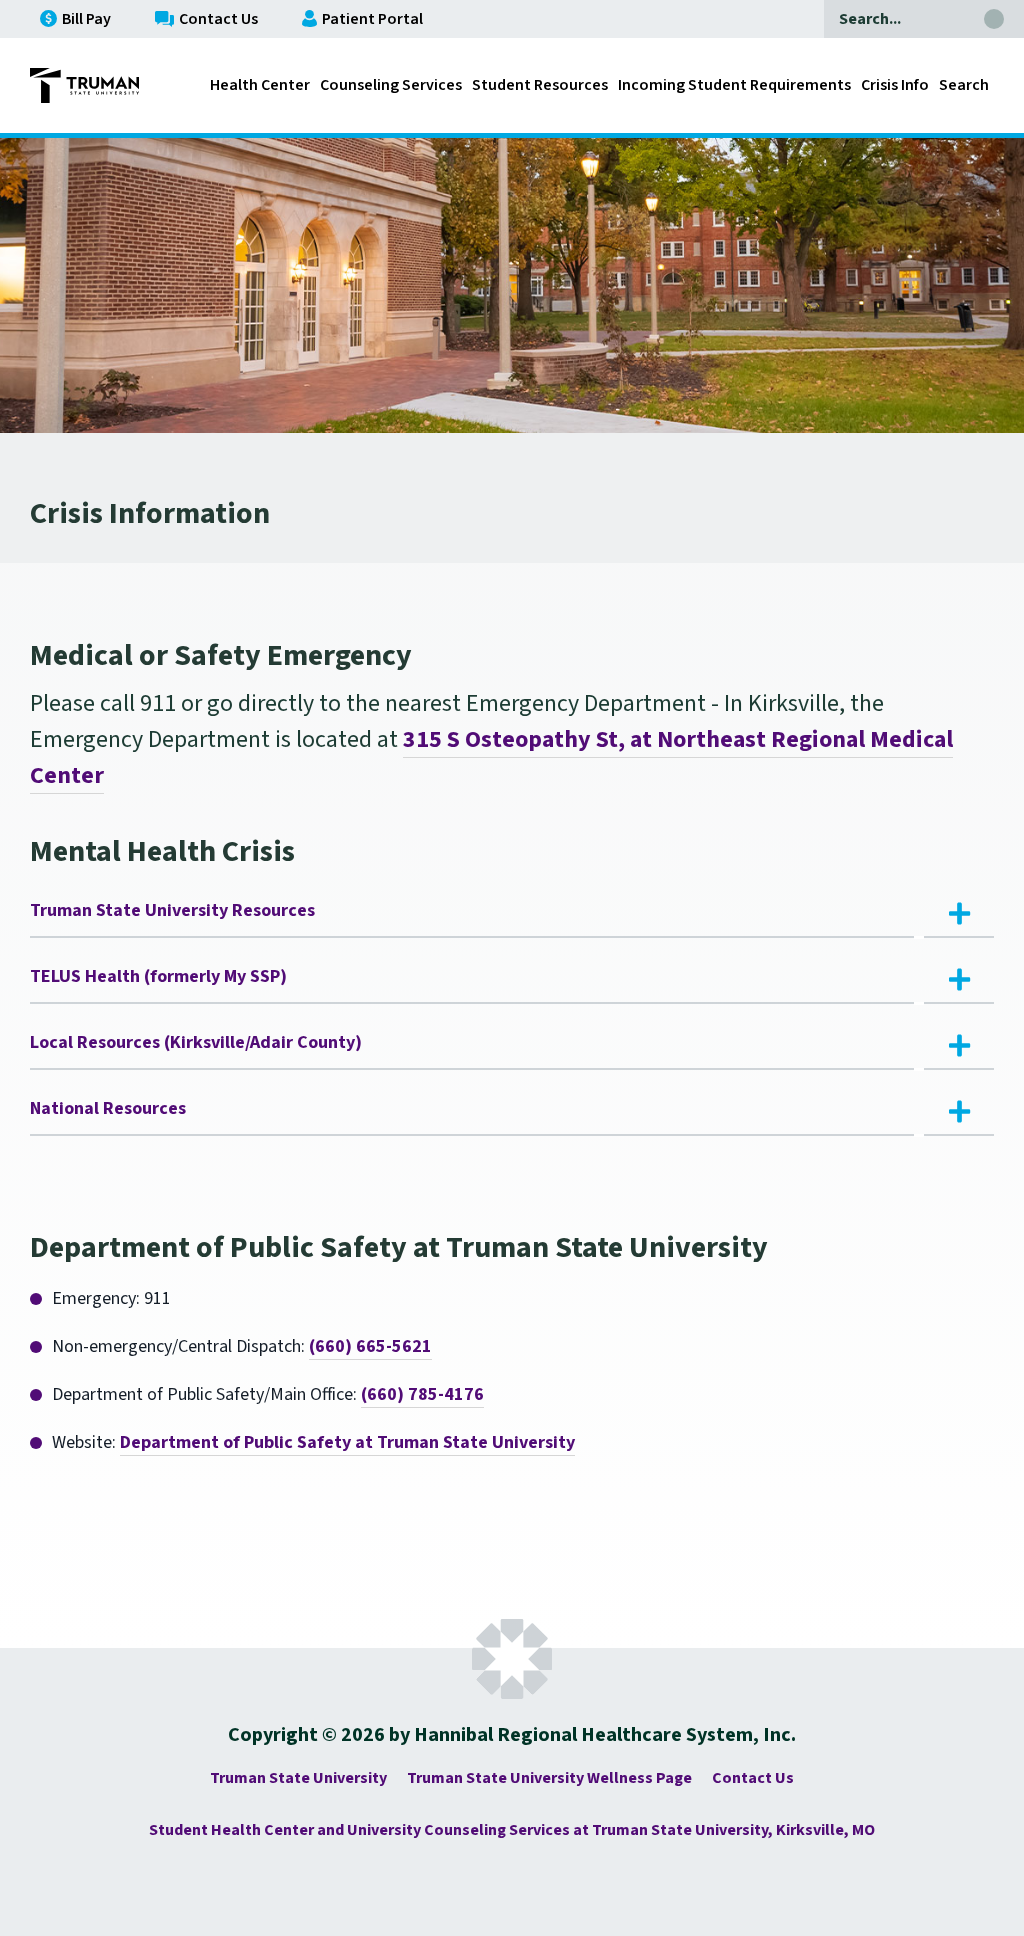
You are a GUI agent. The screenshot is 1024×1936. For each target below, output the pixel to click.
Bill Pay (86, 19)
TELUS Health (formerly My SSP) (158, 976)
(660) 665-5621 (370, 1346)
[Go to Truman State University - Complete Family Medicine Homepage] (84, 85)
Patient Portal (372, 19)
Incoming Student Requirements (734, 85)
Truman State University (298, 1778)
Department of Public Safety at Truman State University (347, 1442)
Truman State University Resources (172, 910)
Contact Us (218, 19)
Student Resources (540, 85)
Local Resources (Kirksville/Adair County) (196, 1042)
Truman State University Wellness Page (549, 1778)
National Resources (108, 1108)
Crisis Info (895, 85)
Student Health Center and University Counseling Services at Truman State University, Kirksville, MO (512, 1830)
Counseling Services (391, 85)
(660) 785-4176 (422, 1394)
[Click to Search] (994, 19)
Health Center (260, 85)
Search (964, 85)
